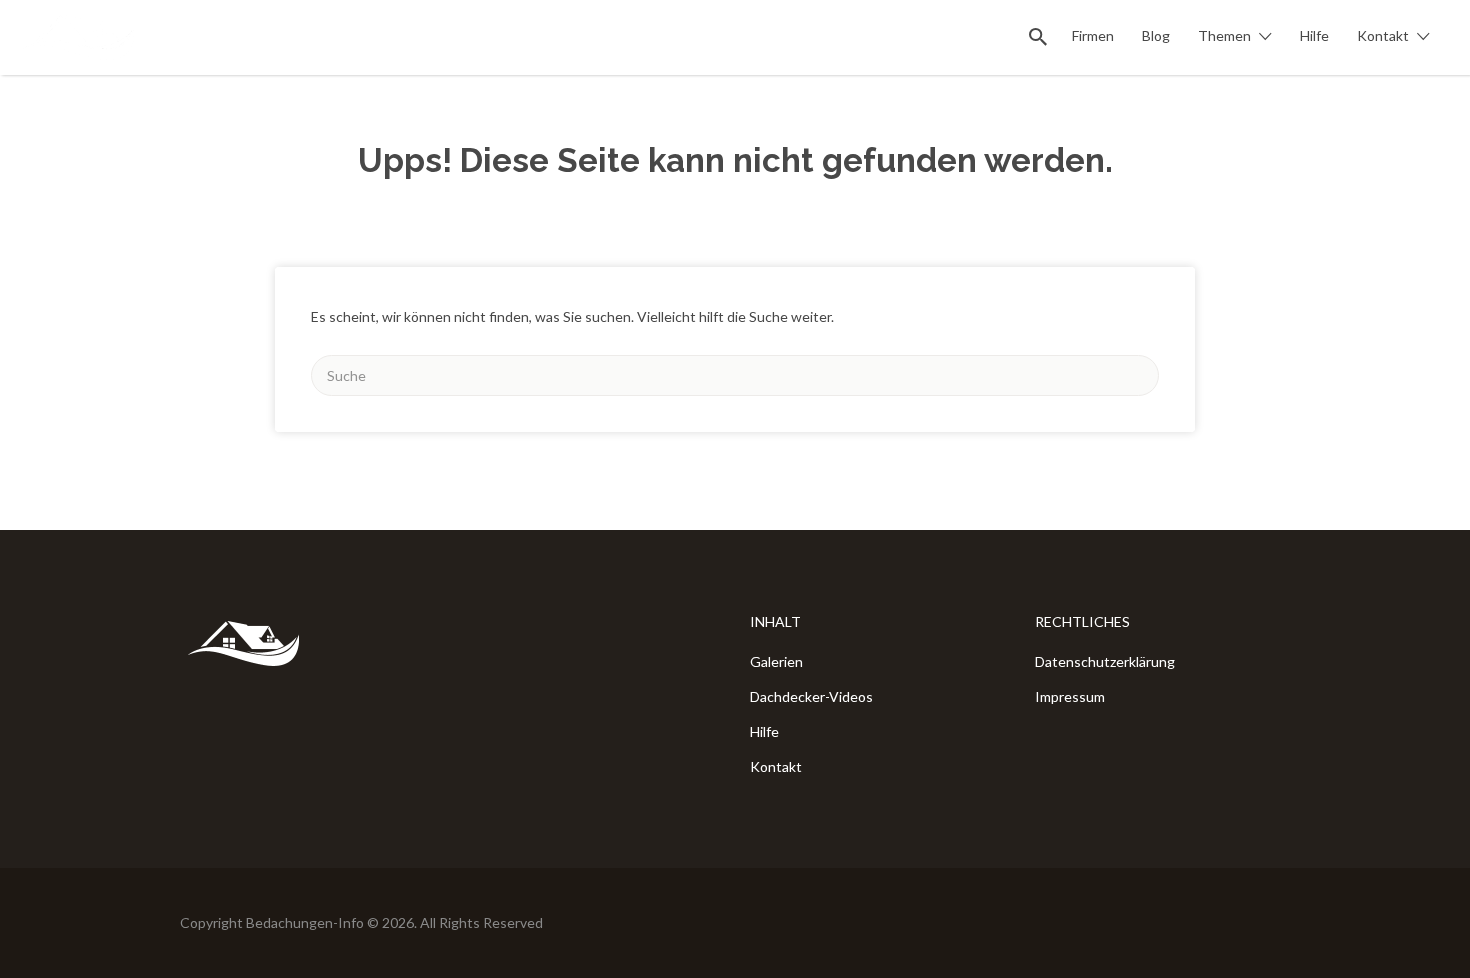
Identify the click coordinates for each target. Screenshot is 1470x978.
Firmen (1093, 35)
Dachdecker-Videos (811, 696)
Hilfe (1314, 35)
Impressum (1070, 696)
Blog (1156, 35)
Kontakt (1383, 35)
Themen (1224, 35)
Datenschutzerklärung (1105, 661)
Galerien (776, 661)
